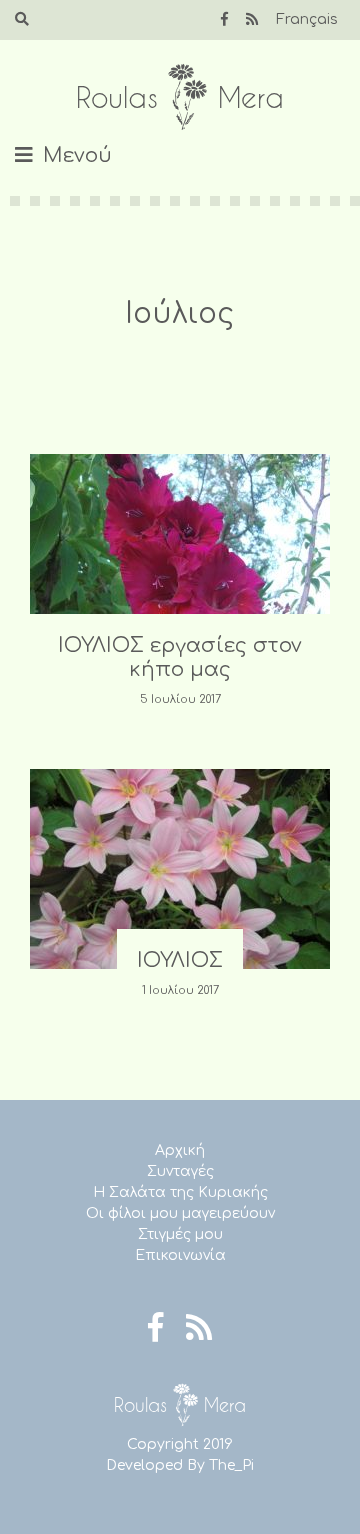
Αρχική (180, 1150)
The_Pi (231, 1465)
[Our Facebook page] (224, 19)
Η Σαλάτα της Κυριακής (180, 1192)
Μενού (77, 155)
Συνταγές (180, 1171)
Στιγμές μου (180, 1234)
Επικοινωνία (180, 1255)
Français (307, 19)
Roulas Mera (180, 97)
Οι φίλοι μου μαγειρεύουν (180, 1213)
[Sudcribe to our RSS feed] (252, 19)
